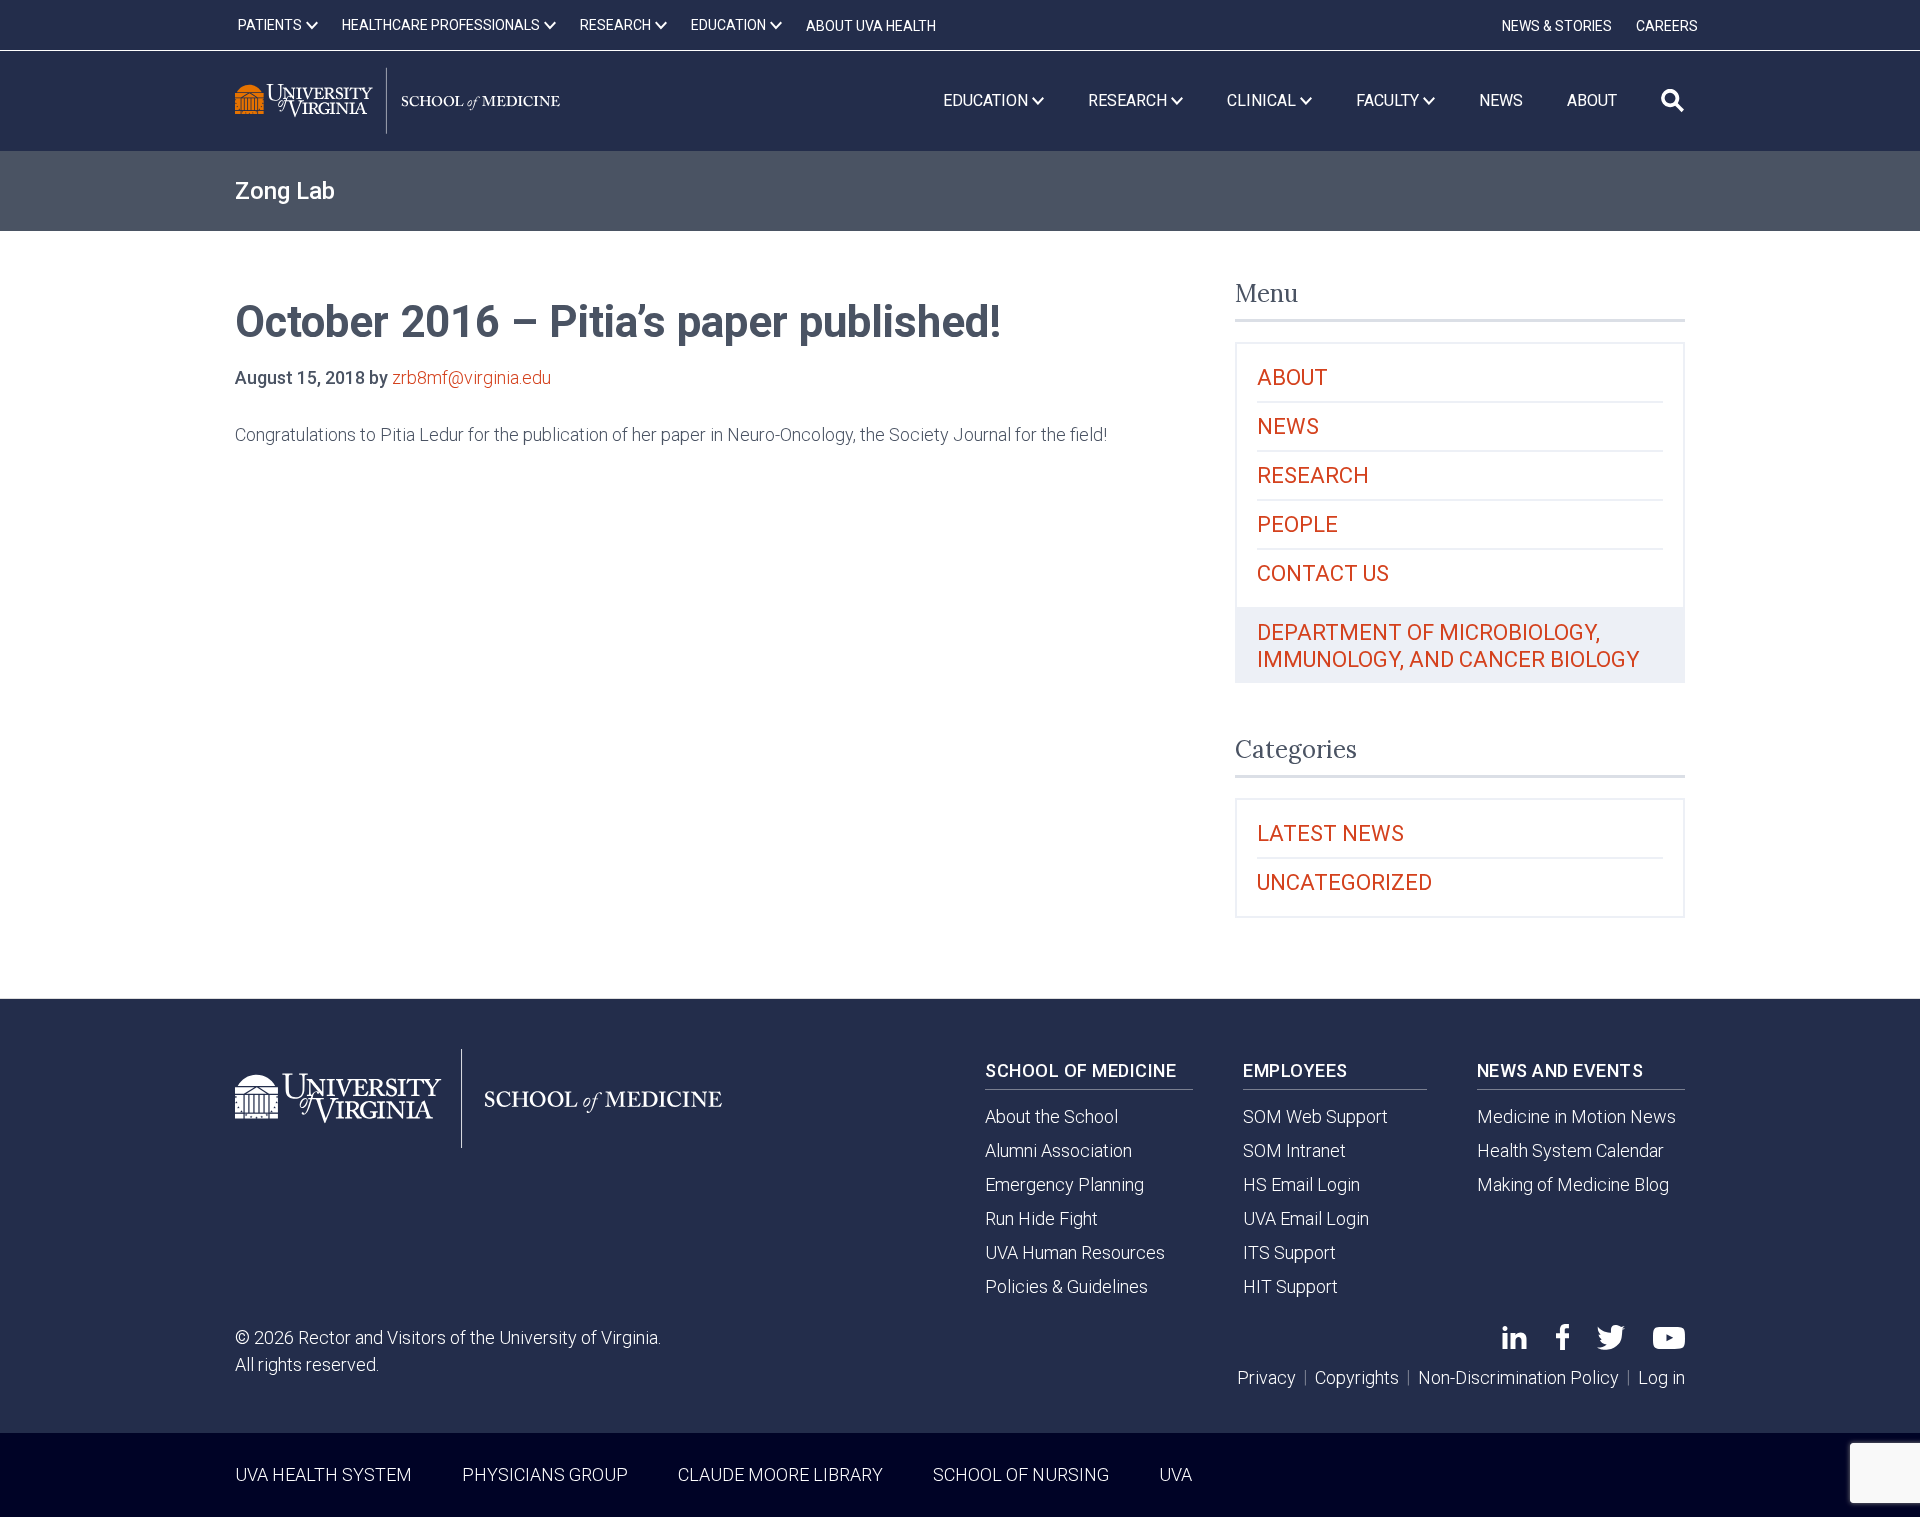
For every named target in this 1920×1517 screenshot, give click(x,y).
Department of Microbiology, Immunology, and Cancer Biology (1448, 646)
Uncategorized (1344, 882)
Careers (1667, 26)
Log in (1661, 1377)
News (1288, 426)
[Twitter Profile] (1611, 1343)
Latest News (1330, 833)
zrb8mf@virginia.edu (471, 377)
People (1297, 524)
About (1292, 377)
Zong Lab (285, 191)
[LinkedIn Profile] (1514, 1342)
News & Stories (1557, 26)
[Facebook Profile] (1562, 1343)
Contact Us (1323, 573)
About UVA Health (871, 26)
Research (1313, 475)
